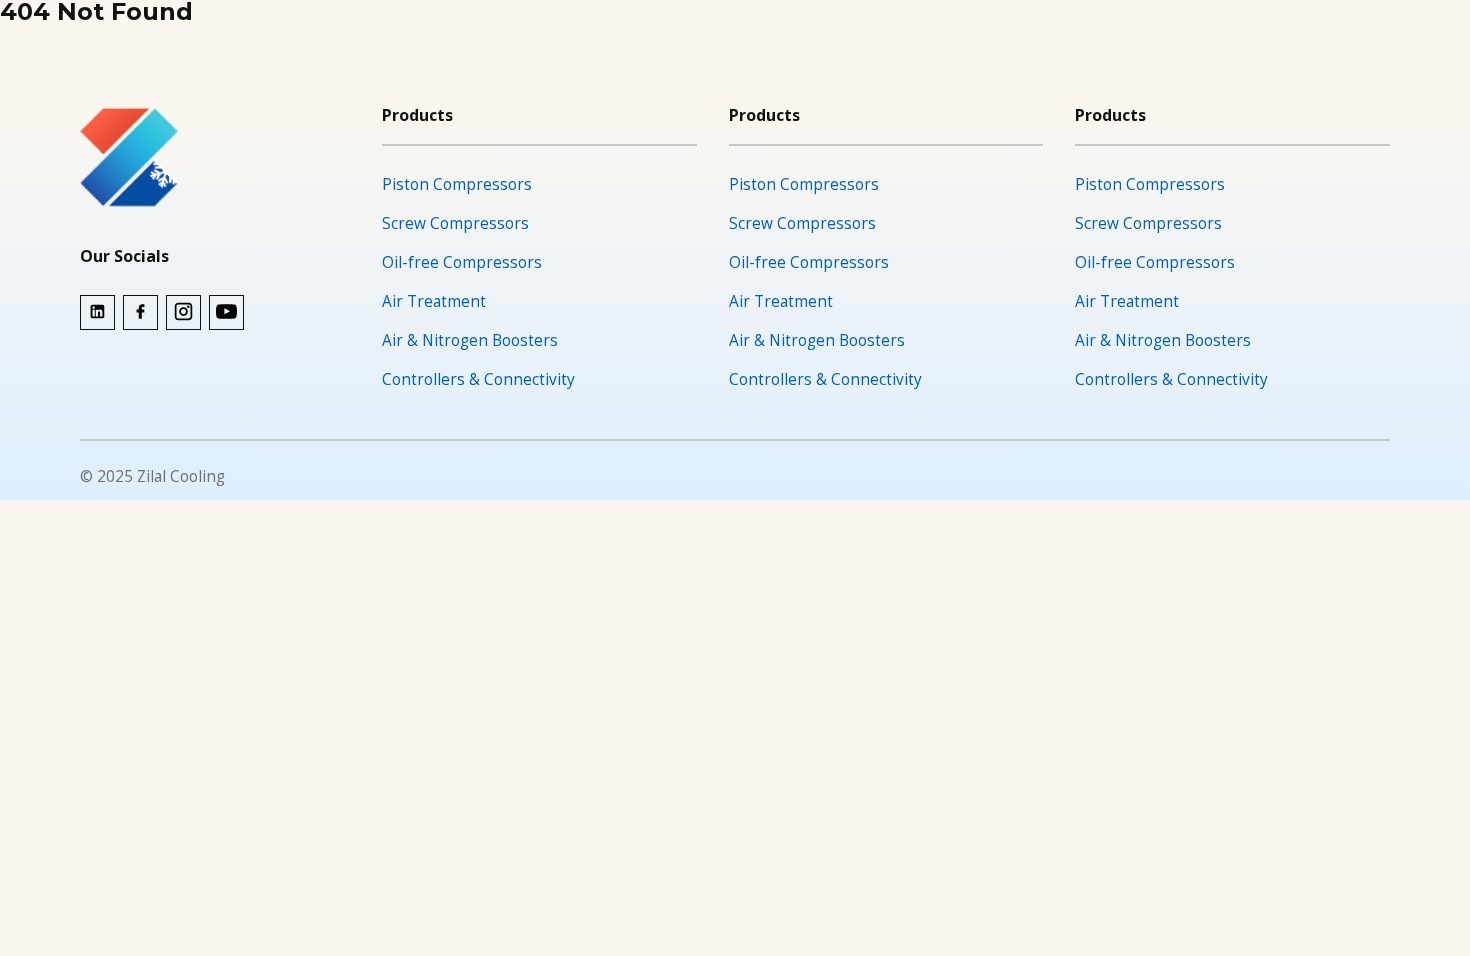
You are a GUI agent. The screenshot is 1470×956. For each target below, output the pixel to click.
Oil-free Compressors (462, 262)
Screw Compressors (455, 223)
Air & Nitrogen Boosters (470, 340)
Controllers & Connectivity (478, 379)
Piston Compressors (457, 184)
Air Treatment (434, 301)
